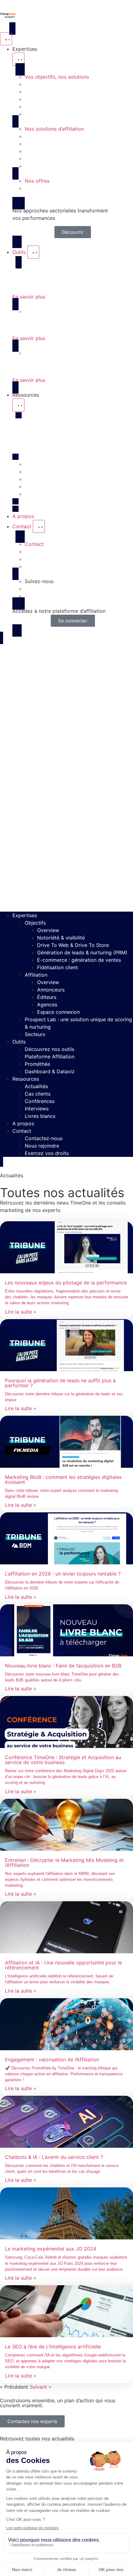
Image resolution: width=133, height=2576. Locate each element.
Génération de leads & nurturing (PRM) (82, 952)
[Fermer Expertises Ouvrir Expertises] (18, 59)
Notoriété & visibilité (61, 938)
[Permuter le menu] (6, 39)
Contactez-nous (44, 1138)
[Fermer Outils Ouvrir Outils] (33, 252)
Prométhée (37, 1064)
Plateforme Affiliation (50, 1057)
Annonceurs (51, 990)
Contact (22, 1131)
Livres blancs (40, 1116)
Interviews (37, 1109)
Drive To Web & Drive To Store (73, 945)
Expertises (25, 915)
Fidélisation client (58, 967)
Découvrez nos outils (49, 1049)
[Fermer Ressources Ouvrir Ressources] (18, 405)
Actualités (36, 1086)
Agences (47, 1005)
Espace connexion (58, 1012)
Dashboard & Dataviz (50, 1071)
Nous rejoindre (42, 1146)
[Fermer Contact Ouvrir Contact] (39, 526)
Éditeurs (47, 997)
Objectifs (35, 923)
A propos (23, 1123)
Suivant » (41, 2387)
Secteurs (35, 1034)
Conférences (40, 1101)
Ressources (26, 1079)
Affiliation (36, 975)
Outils (19, 1042)
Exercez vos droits (47, 1153)
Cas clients (38, 1094)
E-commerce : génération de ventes (79, 960)
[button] (66, 777)
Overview (48, 930)
